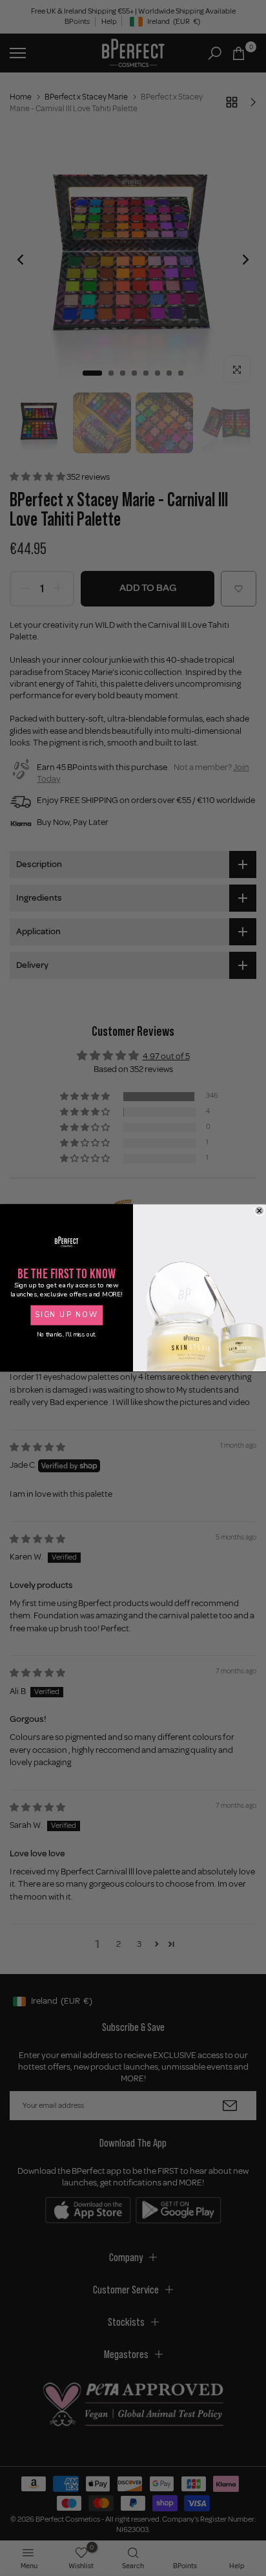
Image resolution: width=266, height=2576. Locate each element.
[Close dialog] (260, 1211)
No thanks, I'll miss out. (66, 1335)
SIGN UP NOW (66, 1315)
